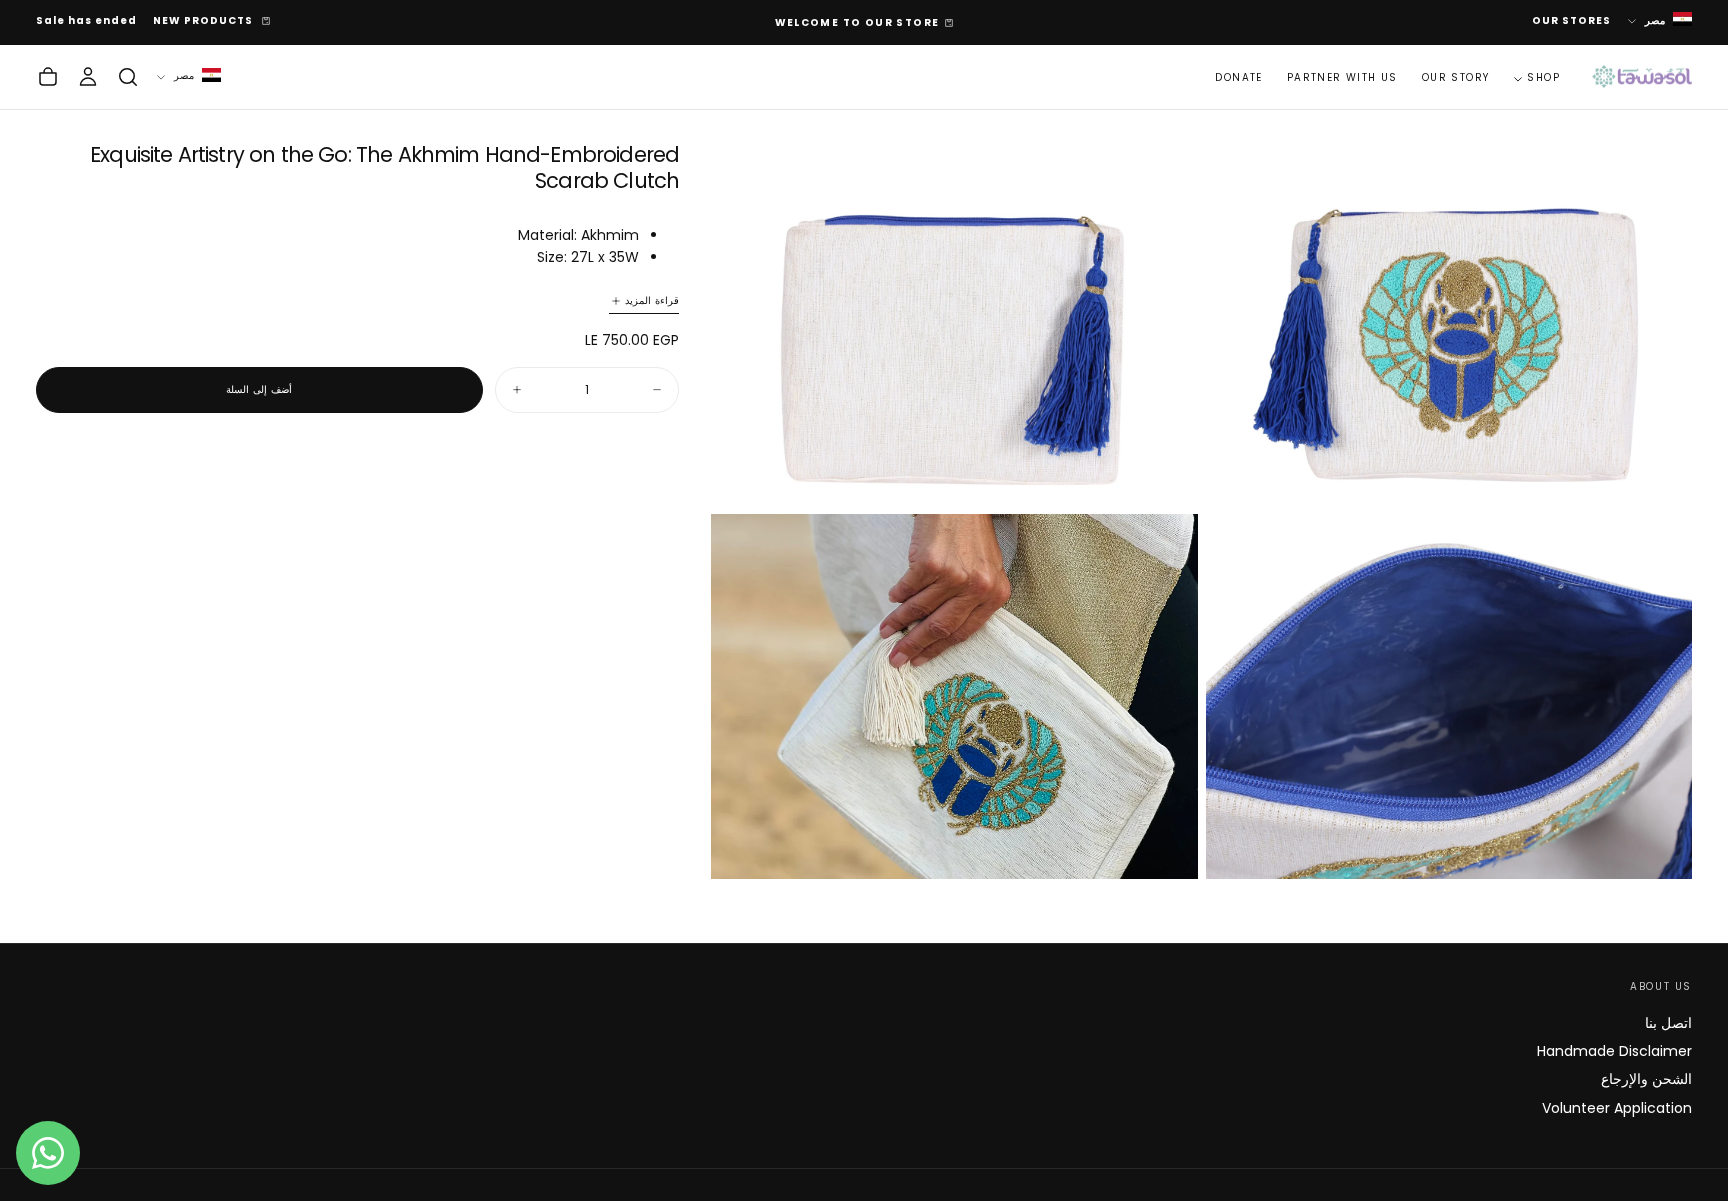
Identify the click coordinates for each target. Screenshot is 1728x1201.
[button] (128, 77)
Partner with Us (1342, 77)
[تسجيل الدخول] (88, 77)
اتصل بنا (1668, 1023)
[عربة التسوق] (48, 77)
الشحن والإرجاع (1646, 1079)
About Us (1661, 986)
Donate (1238, 77)
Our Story (1456, 77)
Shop (1543, 77)
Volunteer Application (1617, 1108)
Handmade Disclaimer (1614, 1051)
